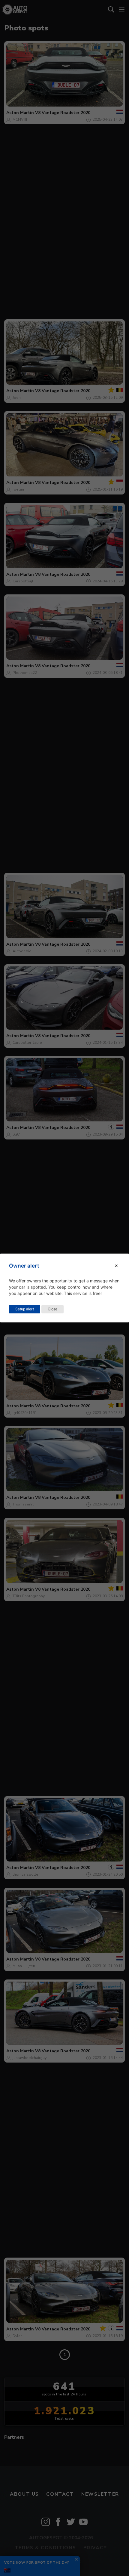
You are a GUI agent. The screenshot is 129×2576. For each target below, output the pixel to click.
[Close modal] (116, 1266)
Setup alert (25, 1309)
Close (52, 1309)
